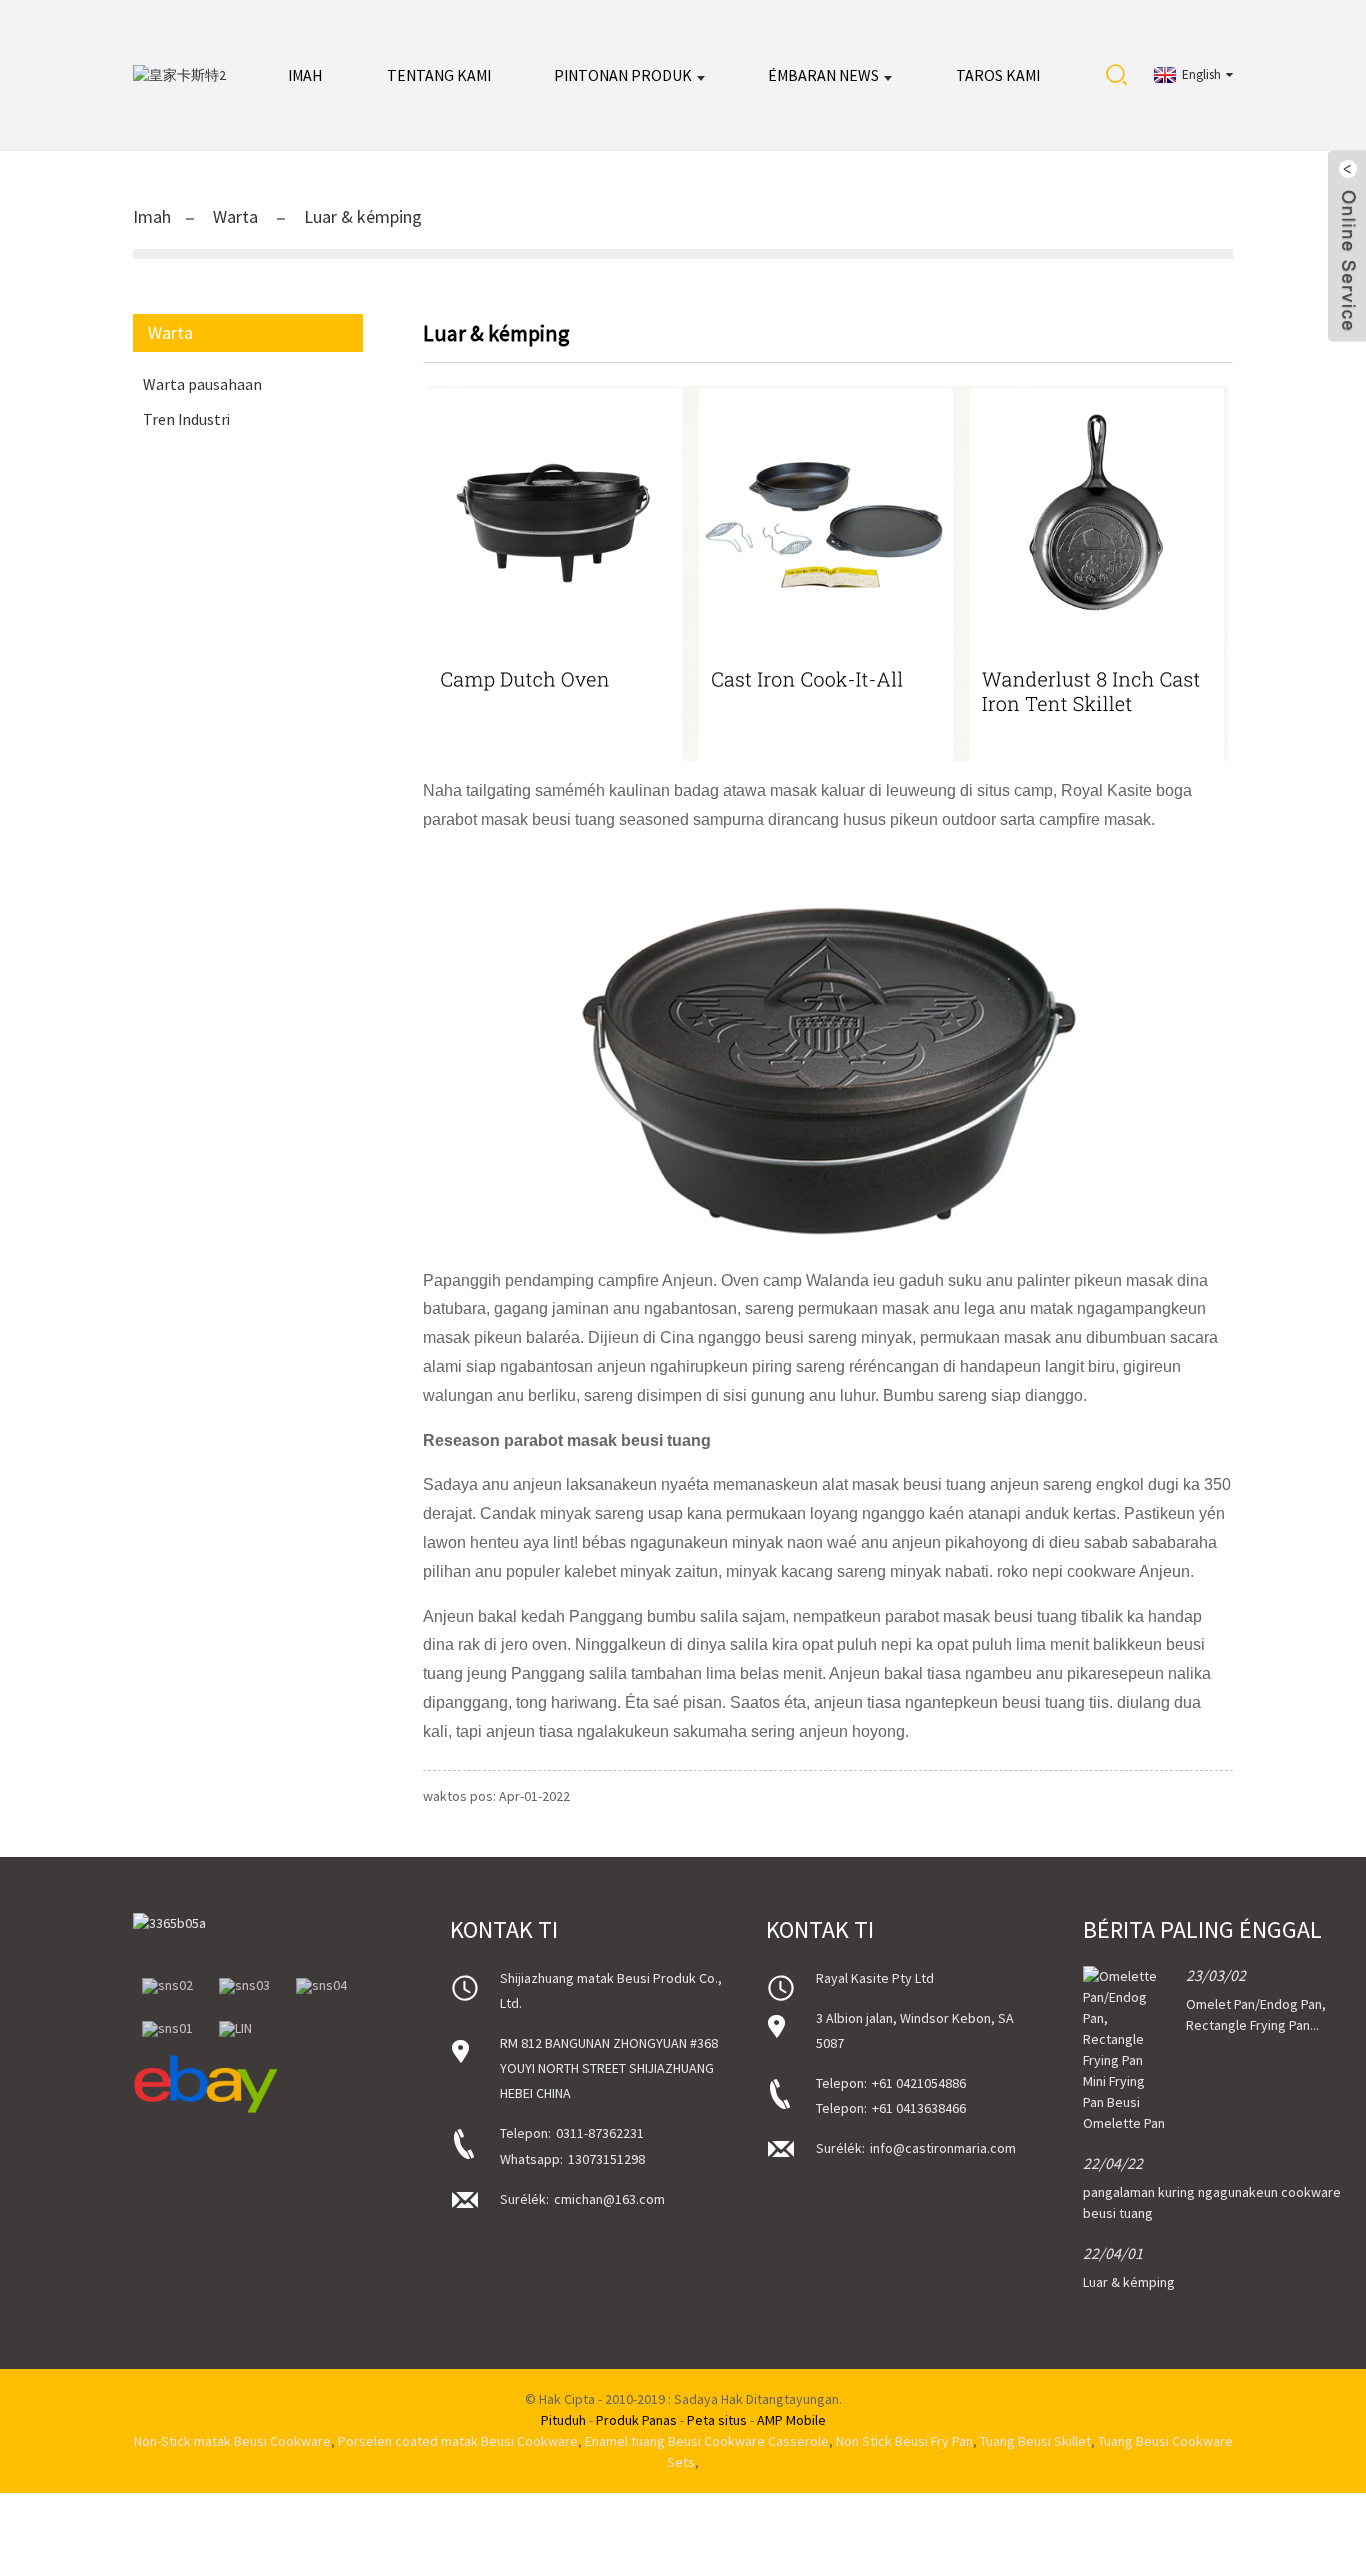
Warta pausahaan (202, 384)
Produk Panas (636, 2420)
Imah (305, 75)
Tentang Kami (439, 75)
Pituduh (563, 2420)
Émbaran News (823, 75)
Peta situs (717, 2420)
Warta (235, 216)
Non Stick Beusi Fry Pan (904, 2441)
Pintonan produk (623, 75)
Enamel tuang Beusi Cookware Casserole (707, 2441)
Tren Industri (186, 419)
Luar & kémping (363, 216)
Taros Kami (998, 75)
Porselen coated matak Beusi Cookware (458, 2441)
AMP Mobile (791, 2420)
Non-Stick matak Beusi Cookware (232, 2441)
